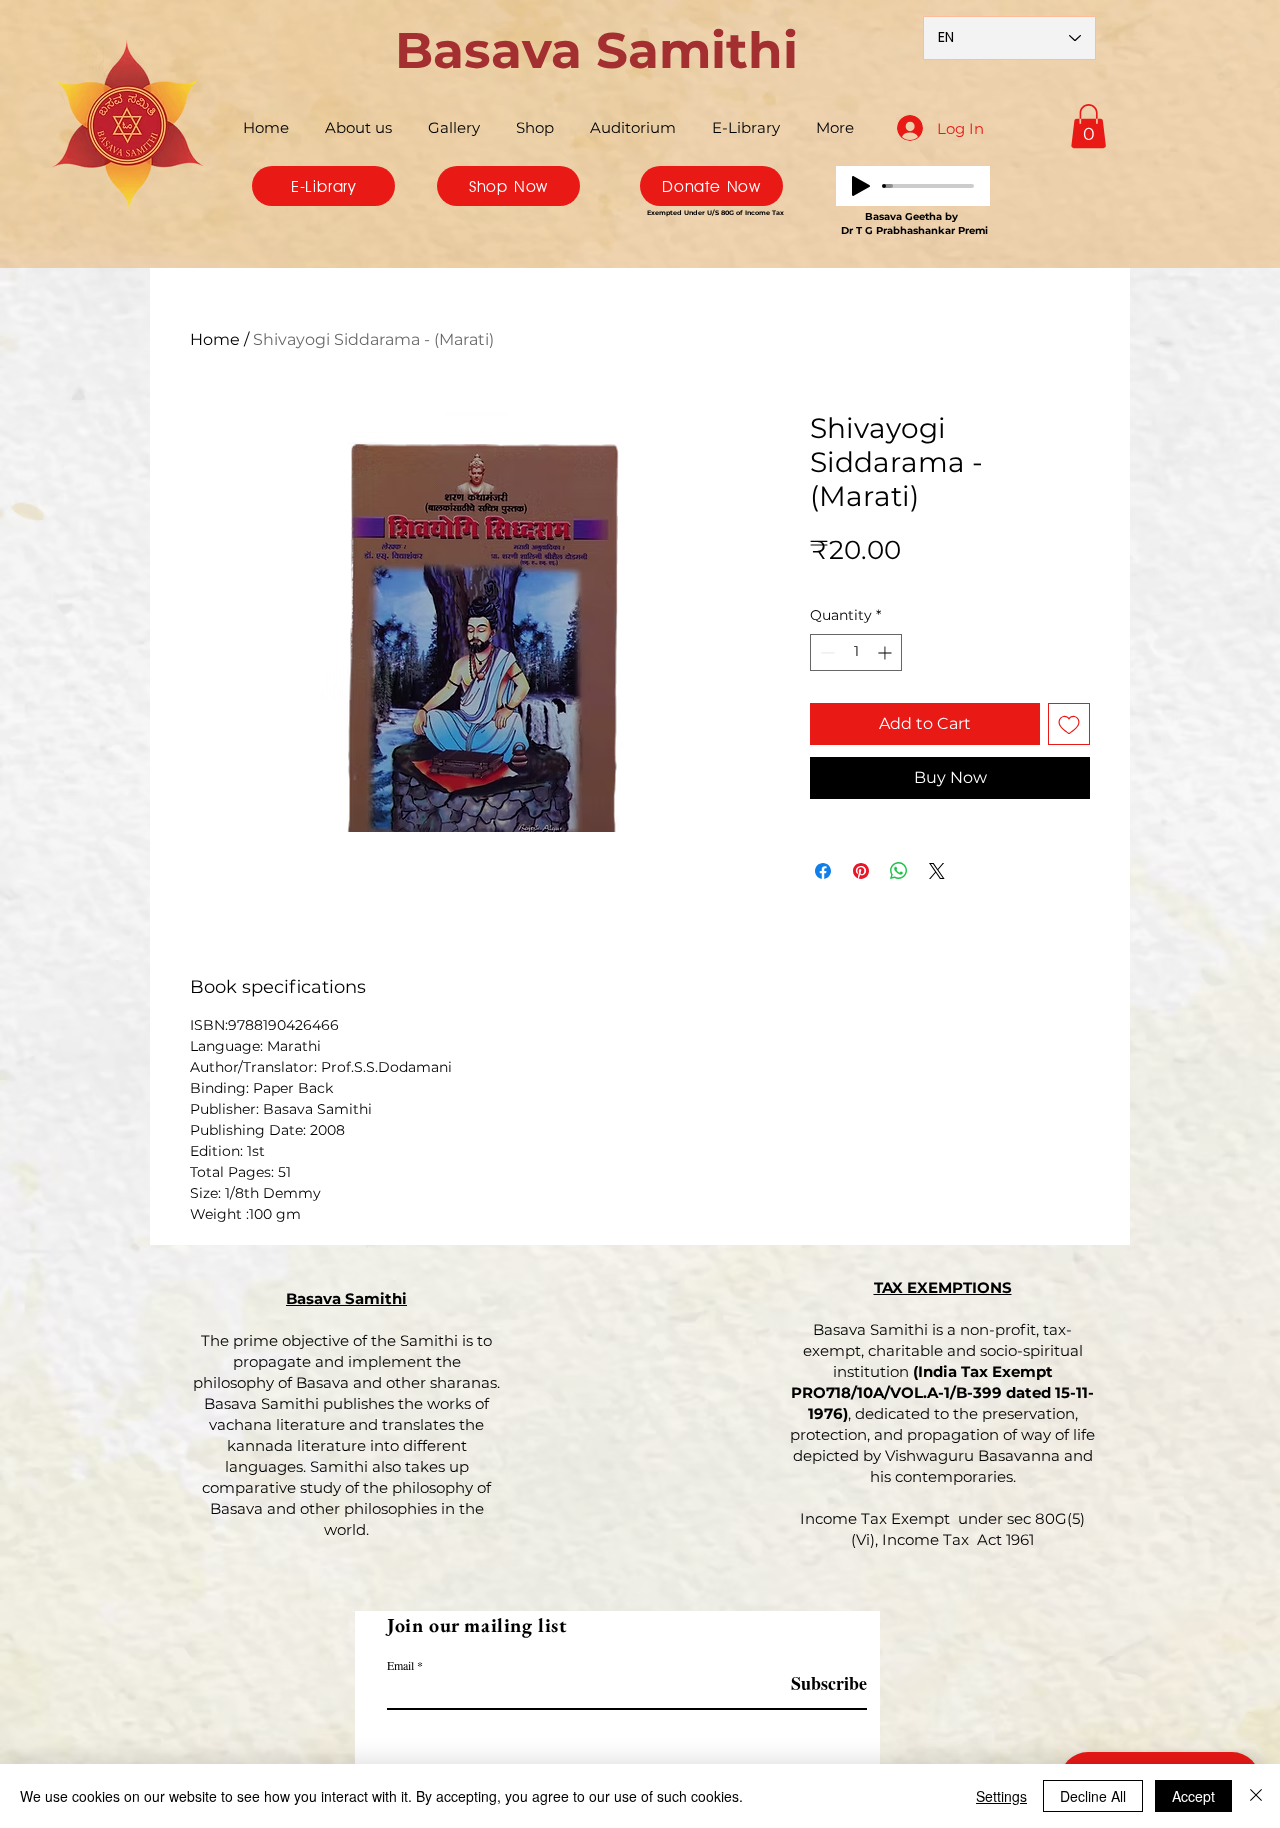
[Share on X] (937, 871)
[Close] (1256, 1796)
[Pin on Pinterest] (861, 871)
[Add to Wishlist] (1069, 724)
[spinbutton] (856, 652)
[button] (1088, 126)
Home (215, 339)
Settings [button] (1001, 1796)
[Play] (861, 186)
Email (400, 1665)
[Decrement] (825, 652)
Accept (1193, 1796)
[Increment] (886, 652)
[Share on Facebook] (823, 871)
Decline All (1093, 1796)
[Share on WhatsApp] (899, 871)
